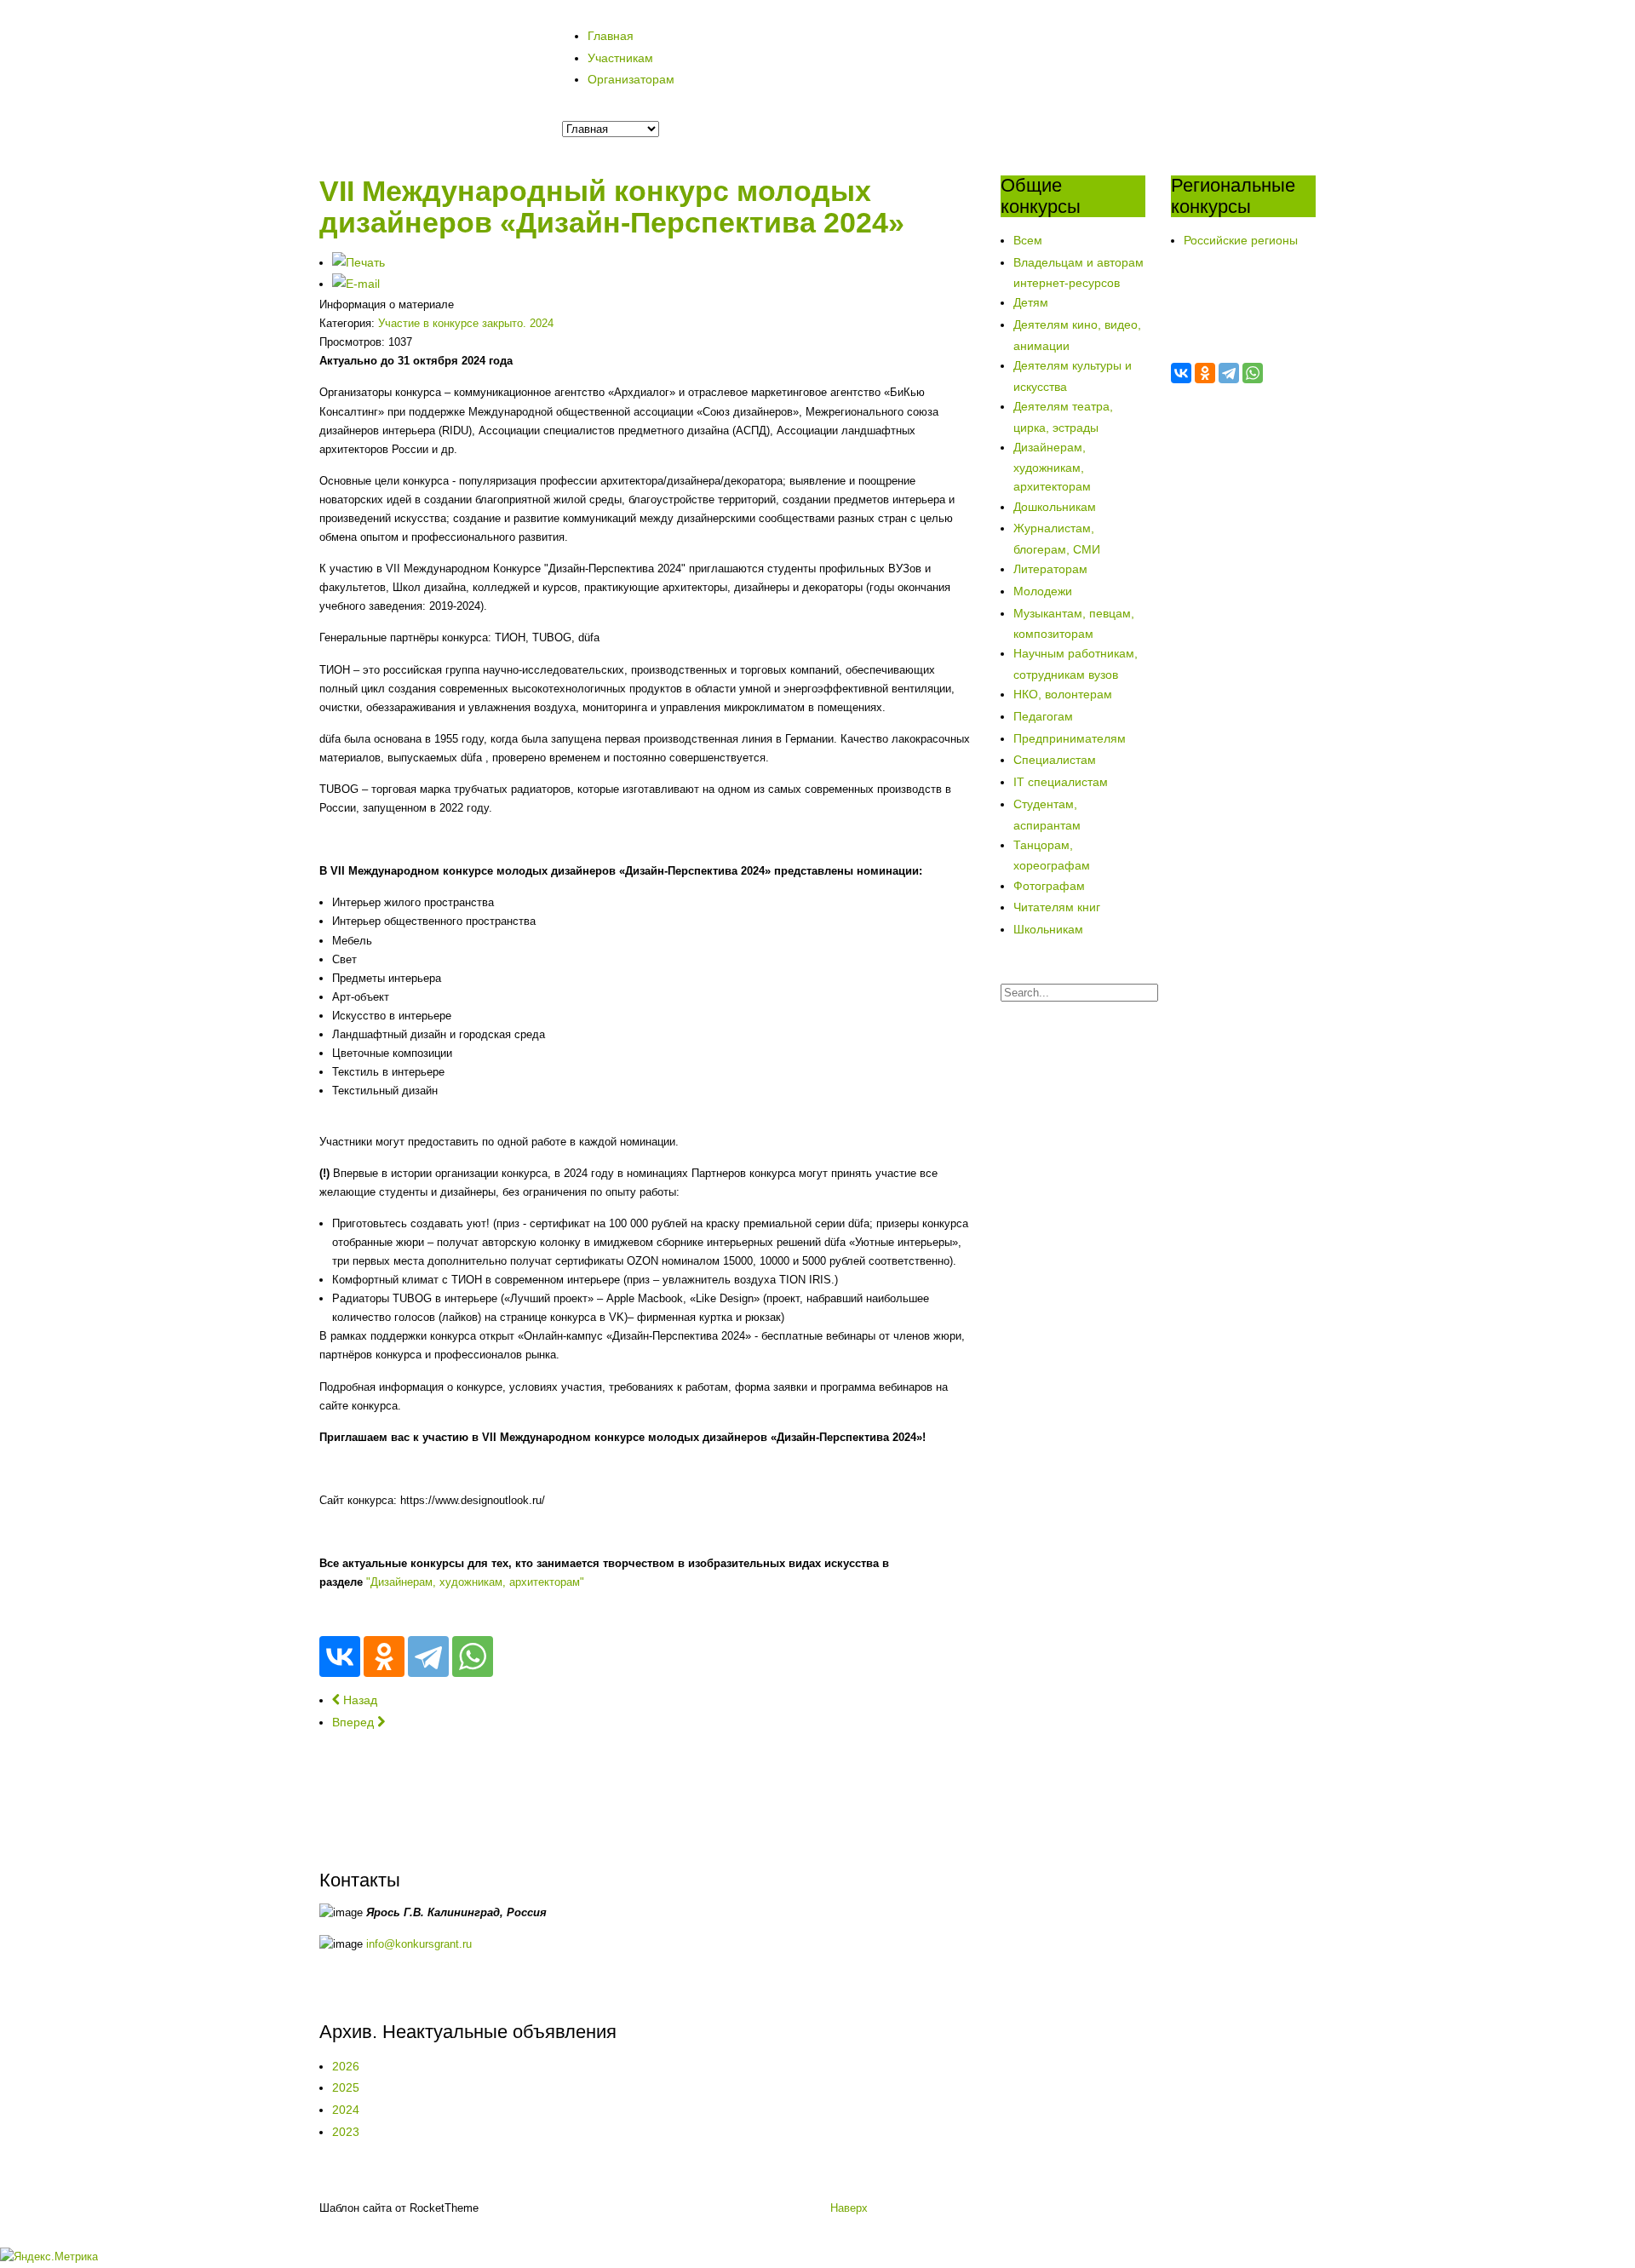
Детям (1031, 302)
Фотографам (1049, 886)
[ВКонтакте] (340, 1657)
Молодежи (1043, 591)
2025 (346, 2087)
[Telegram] (428, 1657)
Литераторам (1050, 569)
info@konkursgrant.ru (419, 1944)
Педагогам (1043, 716)
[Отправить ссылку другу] (356, 284)
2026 (346, 2066)
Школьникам (1048, 929)
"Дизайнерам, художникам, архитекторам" (475, 1582)
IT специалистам (1061, 782)
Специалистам (1055, 760)
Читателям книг (1057, 907)
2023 (346, 2132)
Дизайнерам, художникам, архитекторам (1052, 467)
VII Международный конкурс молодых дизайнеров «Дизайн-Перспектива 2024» (612, 207)
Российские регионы (1241, 240)
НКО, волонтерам (1063, 694)
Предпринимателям (1070, 738)
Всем (1028, 240)
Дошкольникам (1055, 507)
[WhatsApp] (473, 1657)
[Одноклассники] (384, 1657)
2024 (346, 2110)
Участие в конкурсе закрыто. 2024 (466, 323)
